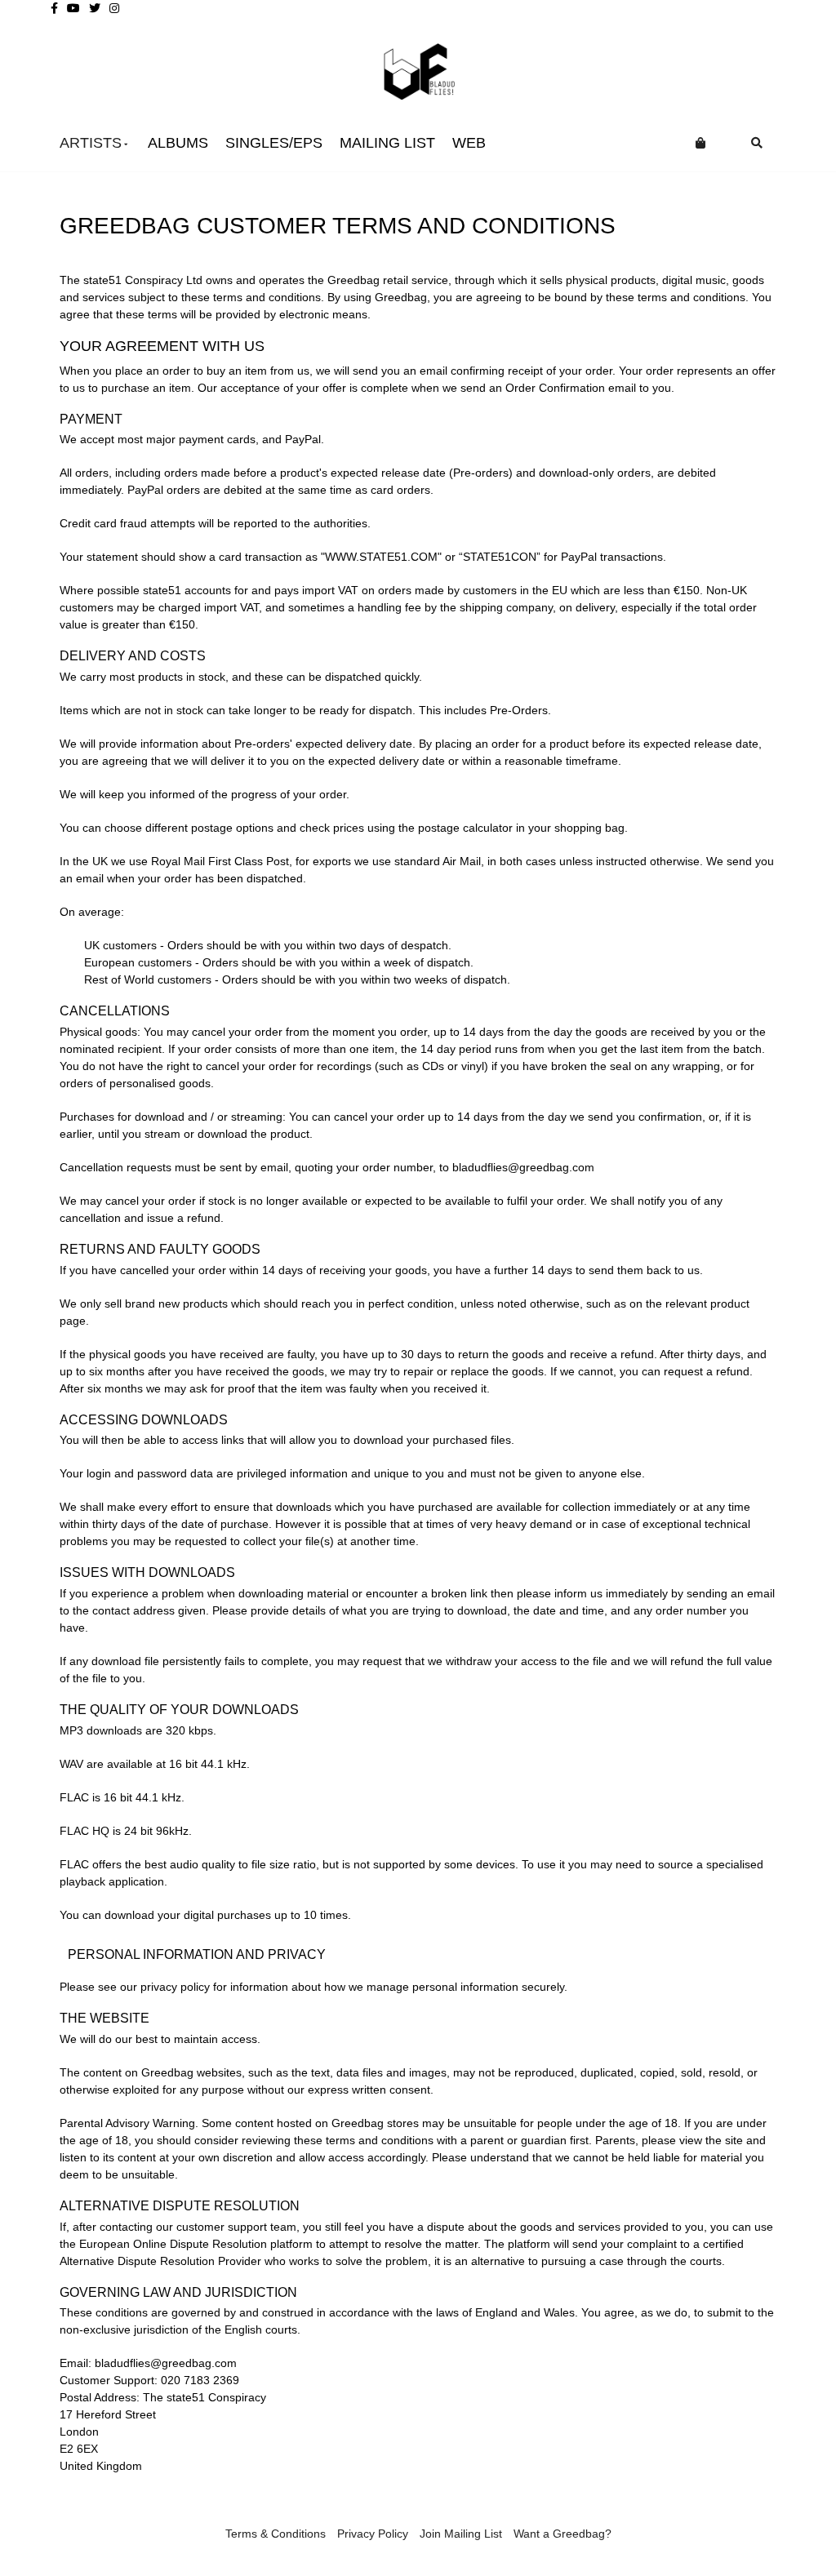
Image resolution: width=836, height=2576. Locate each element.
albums (178, 143)
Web (469, 143)
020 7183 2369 (200, 2380)
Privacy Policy (373, 2534)
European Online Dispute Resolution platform (196, 2244)
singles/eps (274, 143)
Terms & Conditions (276, 2534)
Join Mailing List (461, 2534)
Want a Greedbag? (563, 2534)
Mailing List (387, 143)
